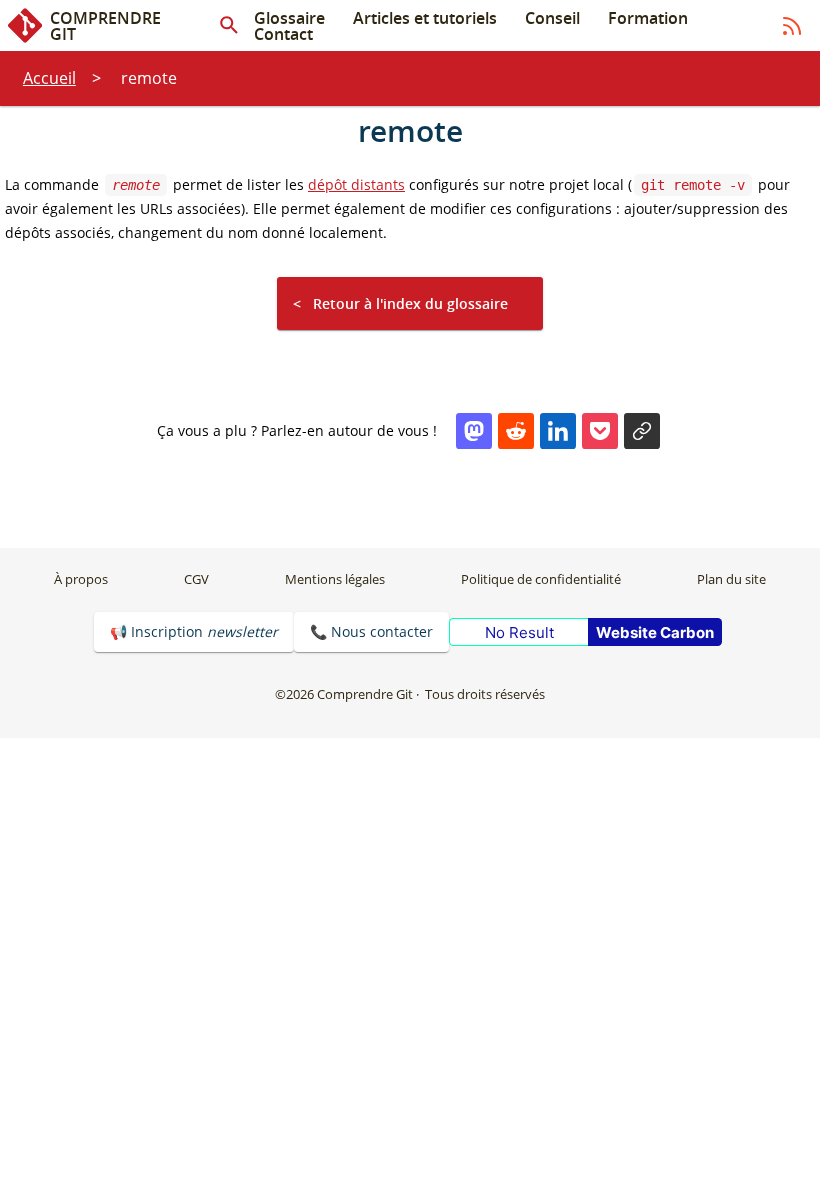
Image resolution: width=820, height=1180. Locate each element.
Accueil (49, 78)
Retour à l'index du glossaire (410, 303)
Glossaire (289, 18)
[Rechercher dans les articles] (229, 26)
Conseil (552, 18)
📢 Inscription (194, 631)
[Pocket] (600, 431)
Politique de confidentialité (541, 579)
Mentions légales (335, 579)
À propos (81, 579)
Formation (648, 18)
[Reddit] (516, 431)
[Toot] (474, 431)
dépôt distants (356, 184)
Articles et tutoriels (425, 18)
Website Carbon (655, 632)
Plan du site (731, 579)
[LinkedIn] (558, 431)
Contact (283, 34)
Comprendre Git (105, 25)
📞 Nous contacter (371, 631)
